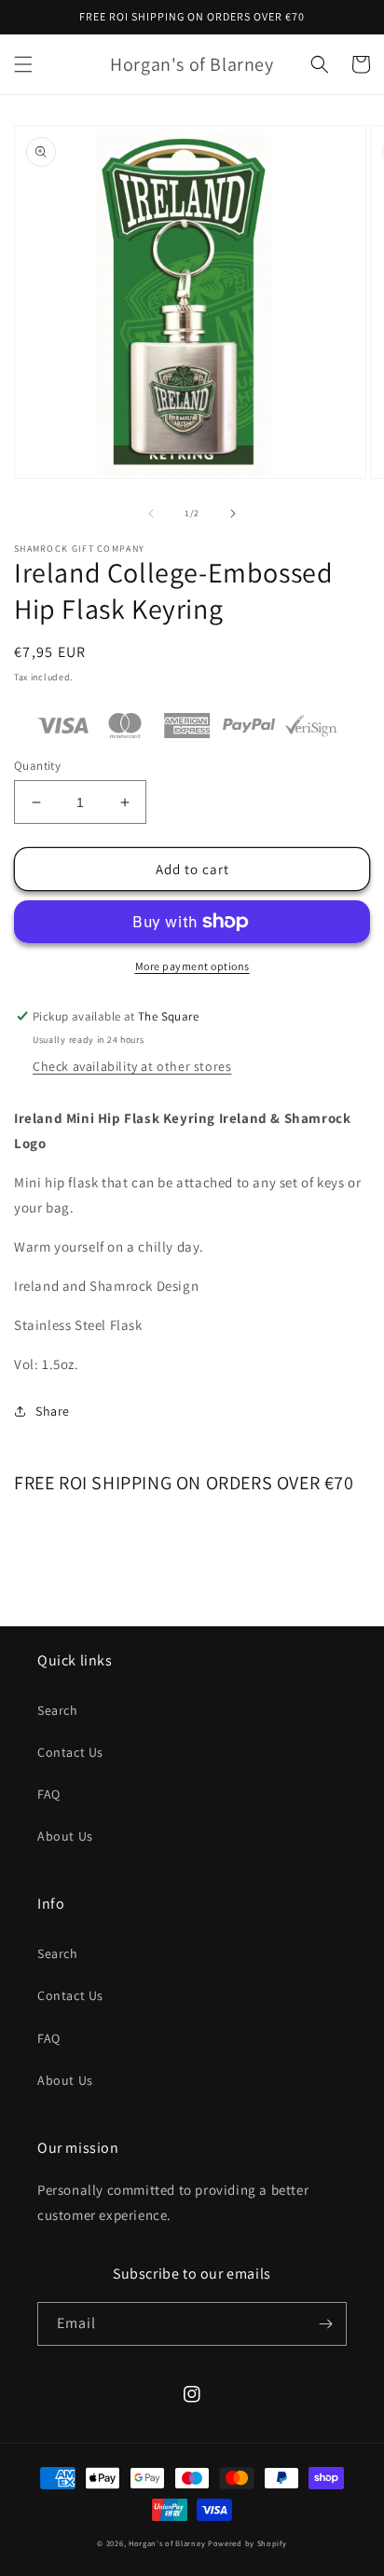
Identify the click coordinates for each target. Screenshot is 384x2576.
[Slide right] (233, 514)
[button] (23, 64)
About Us (65, 1836)
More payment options (192, 966)
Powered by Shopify (247, 2543)
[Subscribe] (325, 2324)
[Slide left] (151, 514)
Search (58, 1710)
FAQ (49, 1794)
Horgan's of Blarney (167, 2543)
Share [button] (53, 1411)
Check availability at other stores (132, 1066)
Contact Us (70, 1752)
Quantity (37, 766)
